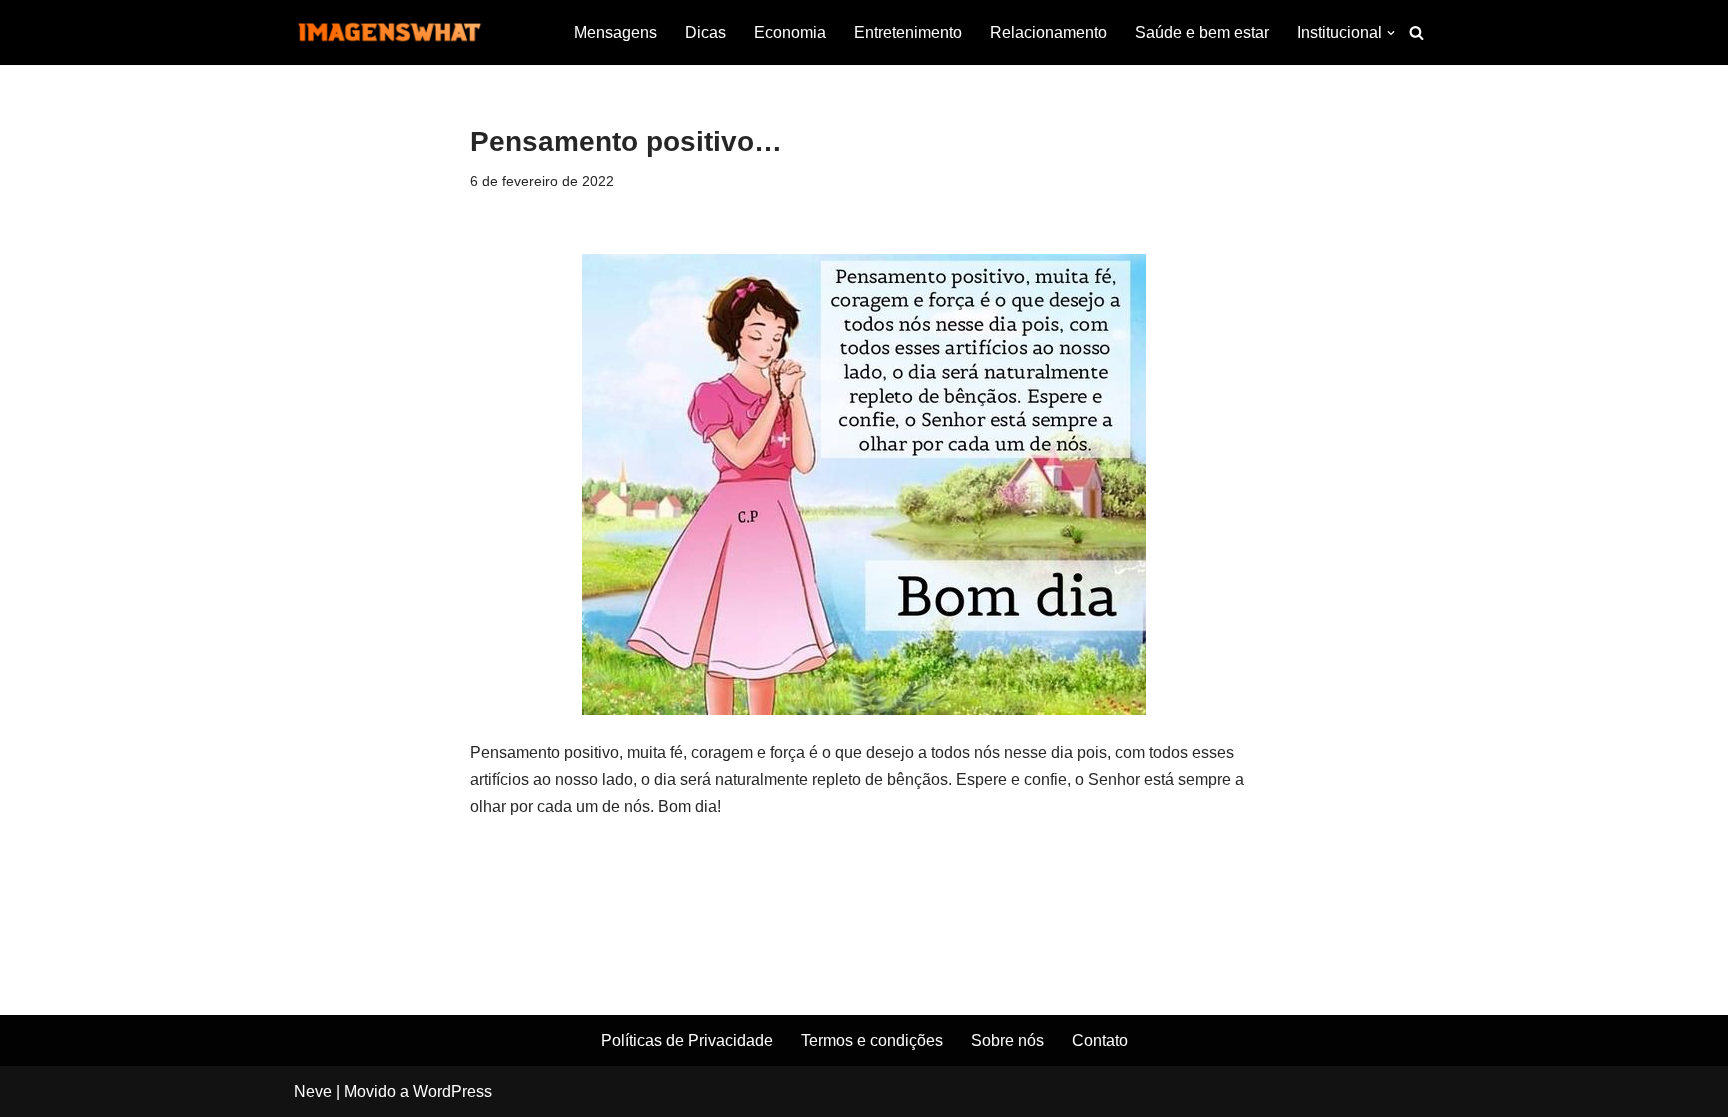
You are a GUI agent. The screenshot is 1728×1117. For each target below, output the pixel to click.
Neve (313, 1091)
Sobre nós (1007, 1040)
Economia (790, 32)
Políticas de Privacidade (687, 1040)
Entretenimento (908, 32)
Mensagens (615, 32)
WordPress (452, 1091)
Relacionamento (1048, 32)
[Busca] (1416, 32)
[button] (1391, 33)
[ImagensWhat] (389, 32)
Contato (1100, 1040)
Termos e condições (872, 1040)
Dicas (705, 32)
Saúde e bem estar (1202, 32)
